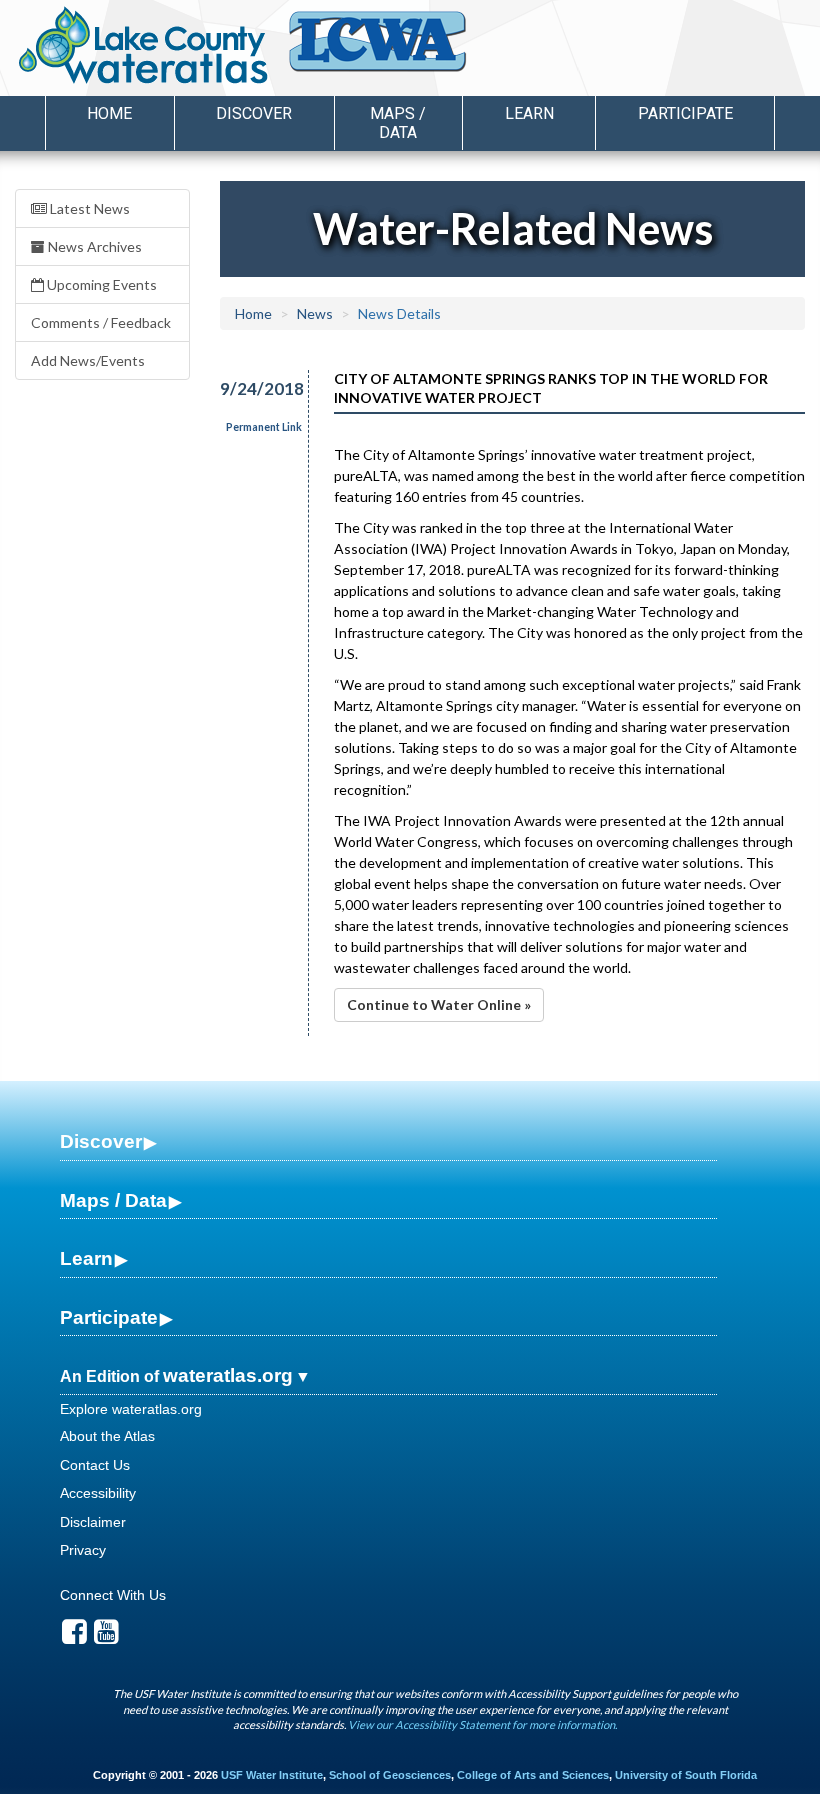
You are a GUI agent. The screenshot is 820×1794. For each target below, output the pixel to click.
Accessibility (98, 1493)
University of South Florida (686, 1775)
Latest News (88, 208)
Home (109, 113)
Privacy (83, 1550)
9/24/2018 (252, 388)
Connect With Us (113, 1595)
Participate (109, 1317)
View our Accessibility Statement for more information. (482, 1724)
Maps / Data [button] (398, 123)
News (315, 313)
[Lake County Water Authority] (404, 51)
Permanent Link (264, 427)
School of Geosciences (390, 1775)
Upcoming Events (100, 284)
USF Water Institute (272, 1775)
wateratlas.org (228, 1375)
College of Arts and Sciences (533, 1775)
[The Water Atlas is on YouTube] (106, 1637)
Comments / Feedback (101, 322)
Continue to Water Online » (439, 1004)
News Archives (93, 246)
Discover (101, 1141)
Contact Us (95, 1465)
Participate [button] (685, 113)
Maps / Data (113, 1200)
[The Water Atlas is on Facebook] (74, 1637)
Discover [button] (254, 113)
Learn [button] (529, 113)
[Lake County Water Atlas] (143, 45)
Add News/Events (88, 360)
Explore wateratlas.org (131, 1409)
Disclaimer (93, 1522)
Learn (86, 1258)
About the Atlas (107, 1436)
